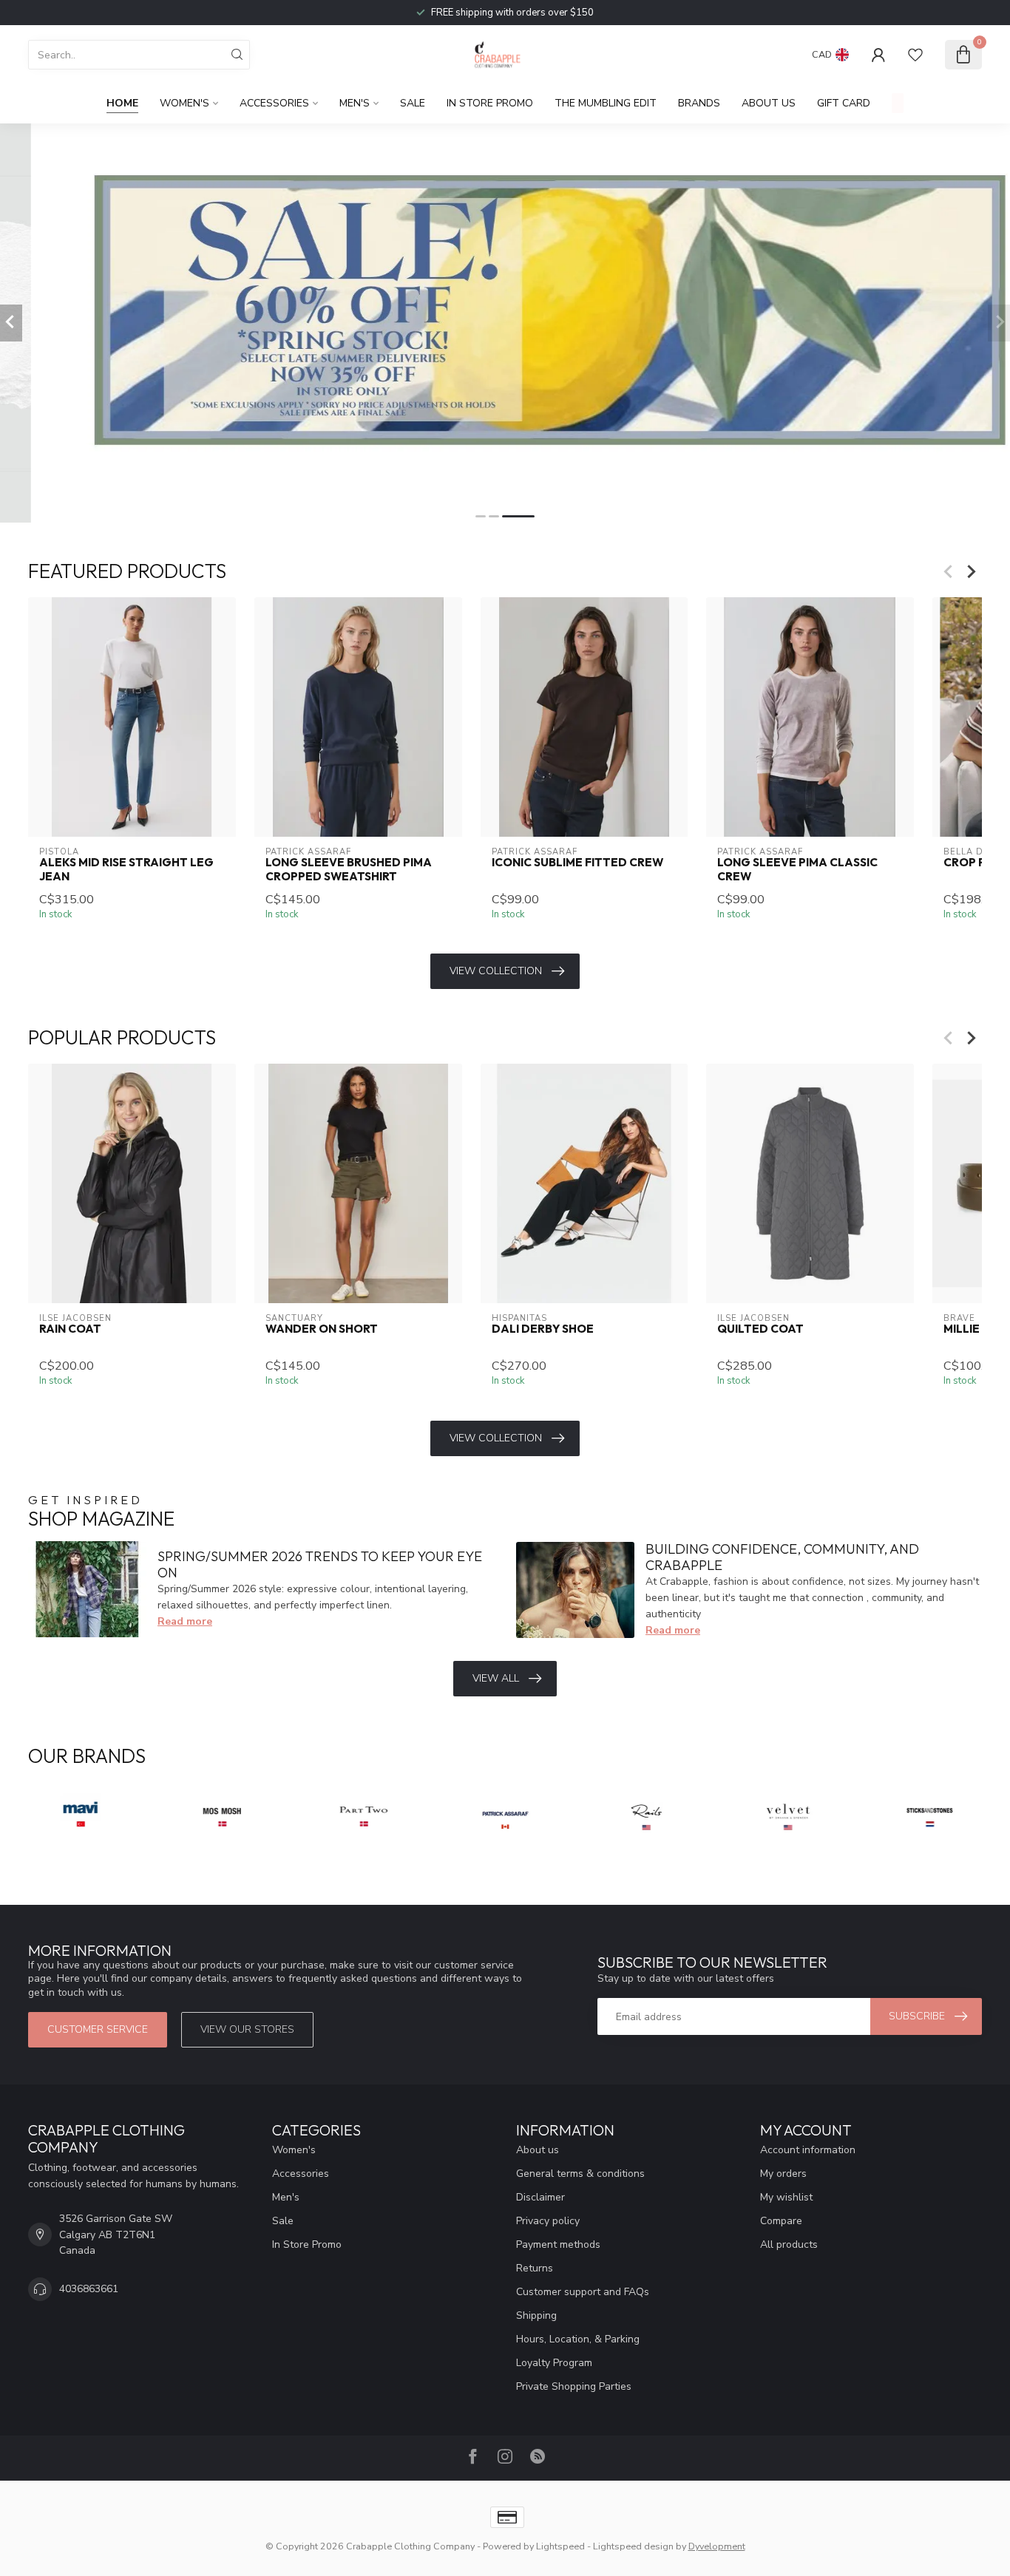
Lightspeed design (633, 2546)
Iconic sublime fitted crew (577, 863)
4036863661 (89, 2289)
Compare (781, 2221)
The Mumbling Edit (606, 103)
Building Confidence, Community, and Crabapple (782, 1557)
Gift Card (844, 103)
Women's (184, 103)
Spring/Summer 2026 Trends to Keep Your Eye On (320, 1564)
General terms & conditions (580, 2174)
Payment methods (558, 2244)
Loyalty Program (554, 2363)
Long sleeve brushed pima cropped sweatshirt (349, 869)
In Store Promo (490, 103)
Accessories (274, 103)
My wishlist (786, 2197)
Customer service (98, 2029)
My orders (783, 2174)
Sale (413, 103)
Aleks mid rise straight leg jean (126, 869)
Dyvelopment (717, 2546)
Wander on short (322, 1330)
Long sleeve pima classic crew (797, 869)
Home (122, 103)
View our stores (247, 2029)
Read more (185, 1621)
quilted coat (760, 1330)
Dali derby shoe (543, 1330)
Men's (355, 103)
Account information (808, 2150)
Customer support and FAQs (583, 2292)
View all (496, 1678)
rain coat (70, 1330)
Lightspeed (560, 2546)
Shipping (536, 2315)
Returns (535, 2268)
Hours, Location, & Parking (578, 2339)
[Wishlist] (915, 55)
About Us (769, 103)
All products (789, 2244)
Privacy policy (548, 2221)
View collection (496, 971)
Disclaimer (540, 2197)
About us (538, 2150)
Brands (699, 103)
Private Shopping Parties (574, 2386)
